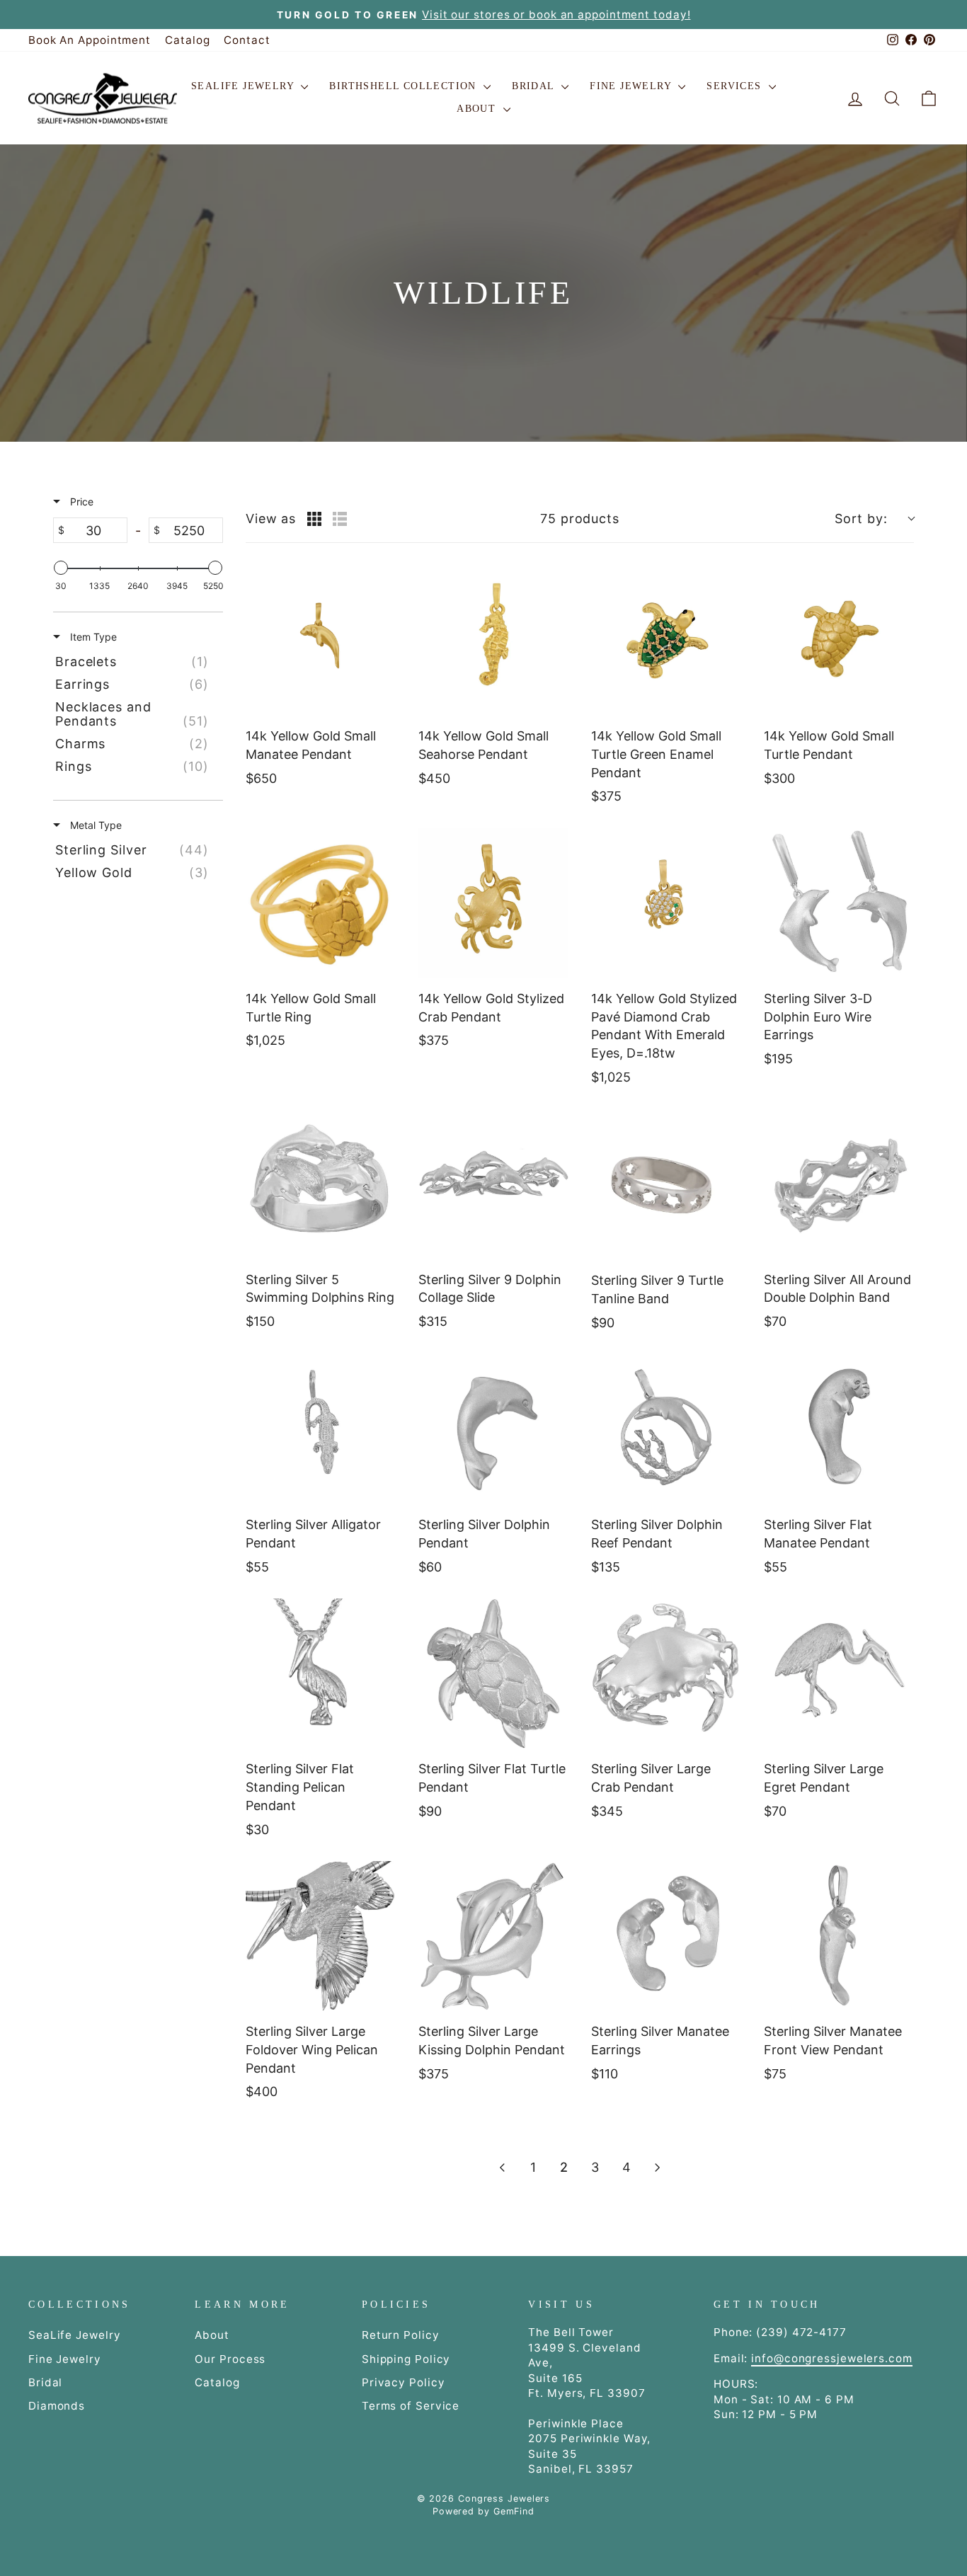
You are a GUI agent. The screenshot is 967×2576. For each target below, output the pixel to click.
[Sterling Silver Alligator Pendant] (321, 1429)
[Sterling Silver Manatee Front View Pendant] (839, 1936)
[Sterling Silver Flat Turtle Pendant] (493, 1673)
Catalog (187, 40)
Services (736, 86)
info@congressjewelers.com (832, 2358)
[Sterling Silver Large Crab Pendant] (666, 1673)
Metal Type (95, 825)
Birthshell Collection (405, 86)
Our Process (230, 2359)
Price (80, 502)
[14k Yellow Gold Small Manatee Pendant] (321, 641)
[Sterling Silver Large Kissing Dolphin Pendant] (493, 1936)
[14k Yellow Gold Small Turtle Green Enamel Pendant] (666, 641)
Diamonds (57, 2406)
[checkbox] (136, 662)
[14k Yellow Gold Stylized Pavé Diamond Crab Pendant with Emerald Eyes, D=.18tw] (666, 903)
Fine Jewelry (632, 86)
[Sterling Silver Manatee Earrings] (666, 1936)
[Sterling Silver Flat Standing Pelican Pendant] (321, 1673)
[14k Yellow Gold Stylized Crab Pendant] (493, 903)
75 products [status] (580, 519)
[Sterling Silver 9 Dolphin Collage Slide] (493, 1184)
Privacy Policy (404, 2382)
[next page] (658, 2168)
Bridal (535, 86)
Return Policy (401, 2335)
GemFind (514, 2511)
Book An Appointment (90, 40)
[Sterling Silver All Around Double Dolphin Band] (839, 1184)
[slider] (61, 568)
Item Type (92, 637)
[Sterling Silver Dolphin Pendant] (493, 1429)
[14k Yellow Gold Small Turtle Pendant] (839, 641)
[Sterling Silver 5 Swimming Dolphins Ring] (321, 1184)
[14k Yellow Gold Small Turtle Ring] (321, 903)
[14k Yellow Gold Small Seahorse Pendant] (493, 641)
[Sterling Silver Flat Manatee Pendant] (839, 1429)
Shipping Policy (406, 2359)
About (478, 109)
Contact (247, 40)
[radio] (314, 519)
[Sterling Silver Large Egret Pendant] (839, 1673)
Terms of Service (411, 2406)
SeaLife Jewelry (244, 86)
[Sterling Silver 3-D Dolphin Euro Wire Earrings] (839, 903)
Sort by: (861, 519)
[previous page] (502, 2168)
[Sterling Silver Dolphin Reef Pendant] (666, 1429)
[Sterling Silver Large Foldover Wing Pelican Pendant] (321, 1936)
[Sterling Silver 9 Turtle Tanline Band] (666, 1185)
